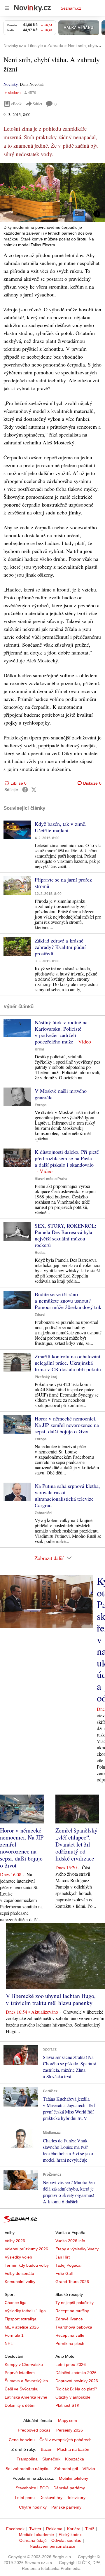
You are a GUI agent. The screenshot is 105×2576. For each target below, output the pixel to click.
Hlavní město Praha (51, 1179)
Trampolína (27, 2459)
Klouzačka (75, 2459)
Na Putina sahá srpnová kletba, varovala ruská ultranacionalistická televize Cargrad (67, 1495)
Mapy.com (68, 2420)
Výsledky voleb (18, 2257)
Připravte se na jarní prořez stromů (63, 883)
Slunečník (51, 2459)
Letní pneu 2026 (71, 2364)
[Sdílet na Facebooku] (25, 790)
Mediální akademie (36, 2535)
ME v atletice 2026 (22, 2327)
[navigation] (7, 8)
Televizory (76, 2498)
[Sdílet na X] (34, 790)
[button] (52, 192)
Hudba (40, 1253)
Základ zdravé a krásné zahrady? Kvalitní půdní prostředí (60, 947)
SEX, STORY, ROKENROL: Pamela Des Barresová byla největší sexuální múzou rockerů (65, 1235)
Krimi (39, 1049)
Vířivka (89, 2469)
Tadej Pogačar (69, 2265)
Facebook (15, 2529)
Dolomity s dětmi (20, 2405)
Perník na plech (70, 2343)
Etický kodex (70, 2535)
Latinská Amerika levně (26, 2397)
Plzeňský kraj (46, 1377)
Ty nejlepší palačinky (75, 2303)
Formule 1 (14, 2335)
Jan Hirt (63, 2257)
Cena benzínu (22, 2440)
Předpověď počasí (35, 2430)
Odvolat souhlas (66, 2540)
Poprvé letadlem (20, 2373)
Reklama (54, 2529)
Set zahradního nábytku (28, 2469)
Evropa (41, 1105)
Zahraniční (43, 1513)
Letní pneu (25, 2498)
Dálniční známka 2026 (76, 2373)
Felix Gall (64, 2273)
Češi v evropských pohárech (65, 2440)
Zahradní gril (66, 2469)
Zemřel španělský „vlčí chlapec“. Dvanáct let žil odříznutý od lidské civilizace (76, 1844)
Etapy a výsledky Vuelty (77, 2249)
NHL (9, 2343)
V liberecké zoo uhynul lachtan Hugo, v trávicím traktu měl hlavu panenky (51, 1999)
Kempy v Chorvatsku (24, 2364)
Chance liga (16, 2303)
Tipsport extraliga (21, 2319)
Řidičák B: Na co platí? (76, 2389)
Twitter (35, 2529)
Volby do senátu (19, 2273)
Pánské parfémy (66, 2507)
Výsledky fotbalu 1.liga (25, 2311)
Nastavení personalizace (52, 2546)
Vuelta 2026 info (70, 2241)
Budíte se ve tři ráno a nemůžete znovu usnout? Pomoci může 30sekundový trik (68, 1301)
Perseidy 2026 (70, 2430)
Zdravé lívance (69, 2319)
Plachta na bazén (73, 2449)
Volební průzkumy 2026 (26, 2249)
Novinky (10, 84)
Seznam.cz (71, 8)
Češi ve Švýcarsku (22, 2389)
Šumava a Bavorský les (26, 2381)
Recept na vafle (70, 2335)
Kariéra (74, 2529)
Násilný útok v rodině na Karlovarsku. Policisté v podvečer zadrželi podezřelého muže (61, 1032)
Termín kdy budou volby (27, 2265)
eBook (16, 104)
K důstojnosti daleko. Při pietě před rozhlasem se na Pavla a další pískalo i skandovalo (67, 1158)
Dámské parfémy (69, 2488)
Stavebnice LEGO (32, 2488)
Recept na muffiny (72, 2311)
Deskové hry (51, 2498)
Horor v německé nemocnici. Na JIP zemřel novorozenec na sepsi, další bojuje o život (67, 1425)
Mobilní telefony (73, 2478)
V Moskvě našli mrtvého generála (61, 1094)
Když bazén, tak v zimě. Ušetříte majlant (61, 827)
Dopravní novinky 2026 (77, 2381)
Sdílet (37, 104)
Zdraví (40, 1315)
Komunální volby (20, 2282)
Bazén (47, 2449)
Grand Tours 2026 (72, 2282)
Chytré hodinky (33, 2507)
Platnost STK (67, 2405)
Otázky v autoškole (73, 2397)
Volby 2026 (15, 2241)
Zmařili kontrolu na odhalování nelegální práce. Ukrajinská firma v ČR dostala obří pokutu (68, 1363)
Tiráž (90, 2529)
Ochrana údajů (33, 2540)
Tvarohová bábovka (74, 2327)
